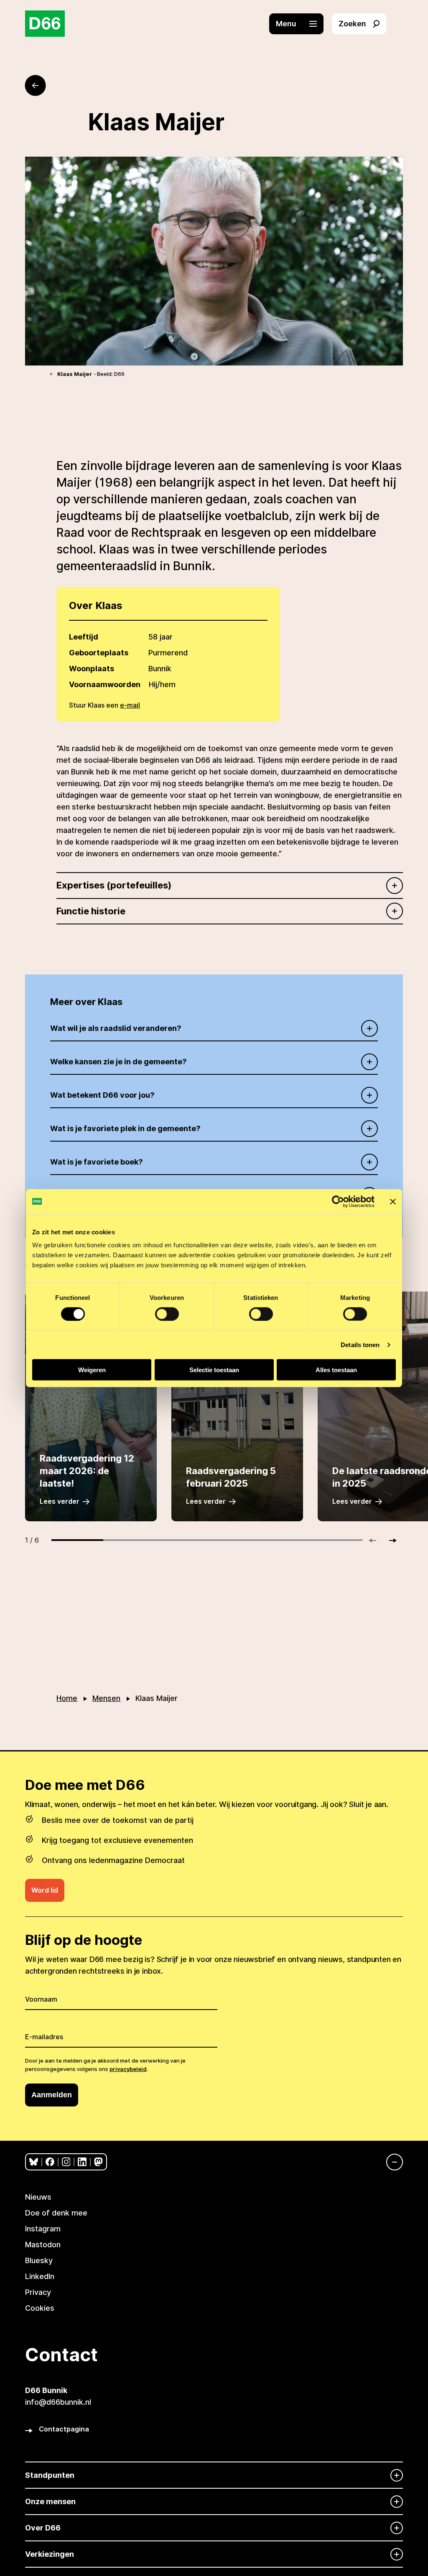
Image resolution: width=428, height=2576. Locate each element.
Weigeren (92, 1370)
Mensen (106, 1698)
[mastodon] (98, 2162)
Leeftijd (84, 637)
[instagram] (66, 2162)
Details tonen (360, 1344)
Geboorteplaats (99, 653)
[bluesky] (34, 2162)
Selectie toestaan (214, 1370)
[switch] (167, 1314)
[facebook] (50, 2162)
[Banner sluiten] (393, 1201)
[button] (301, 24)
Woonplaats (92, 669)
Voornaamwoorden (105, 684)
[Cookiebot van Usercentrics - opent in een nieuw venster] (338, 1201)
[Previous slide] (376, 1541)
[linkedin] (82, 2162)
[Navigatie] (390, 2162)
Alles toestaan (336, 1370)
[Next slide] (389, 1541)
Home (67, 1698)
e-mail (130, 705)
